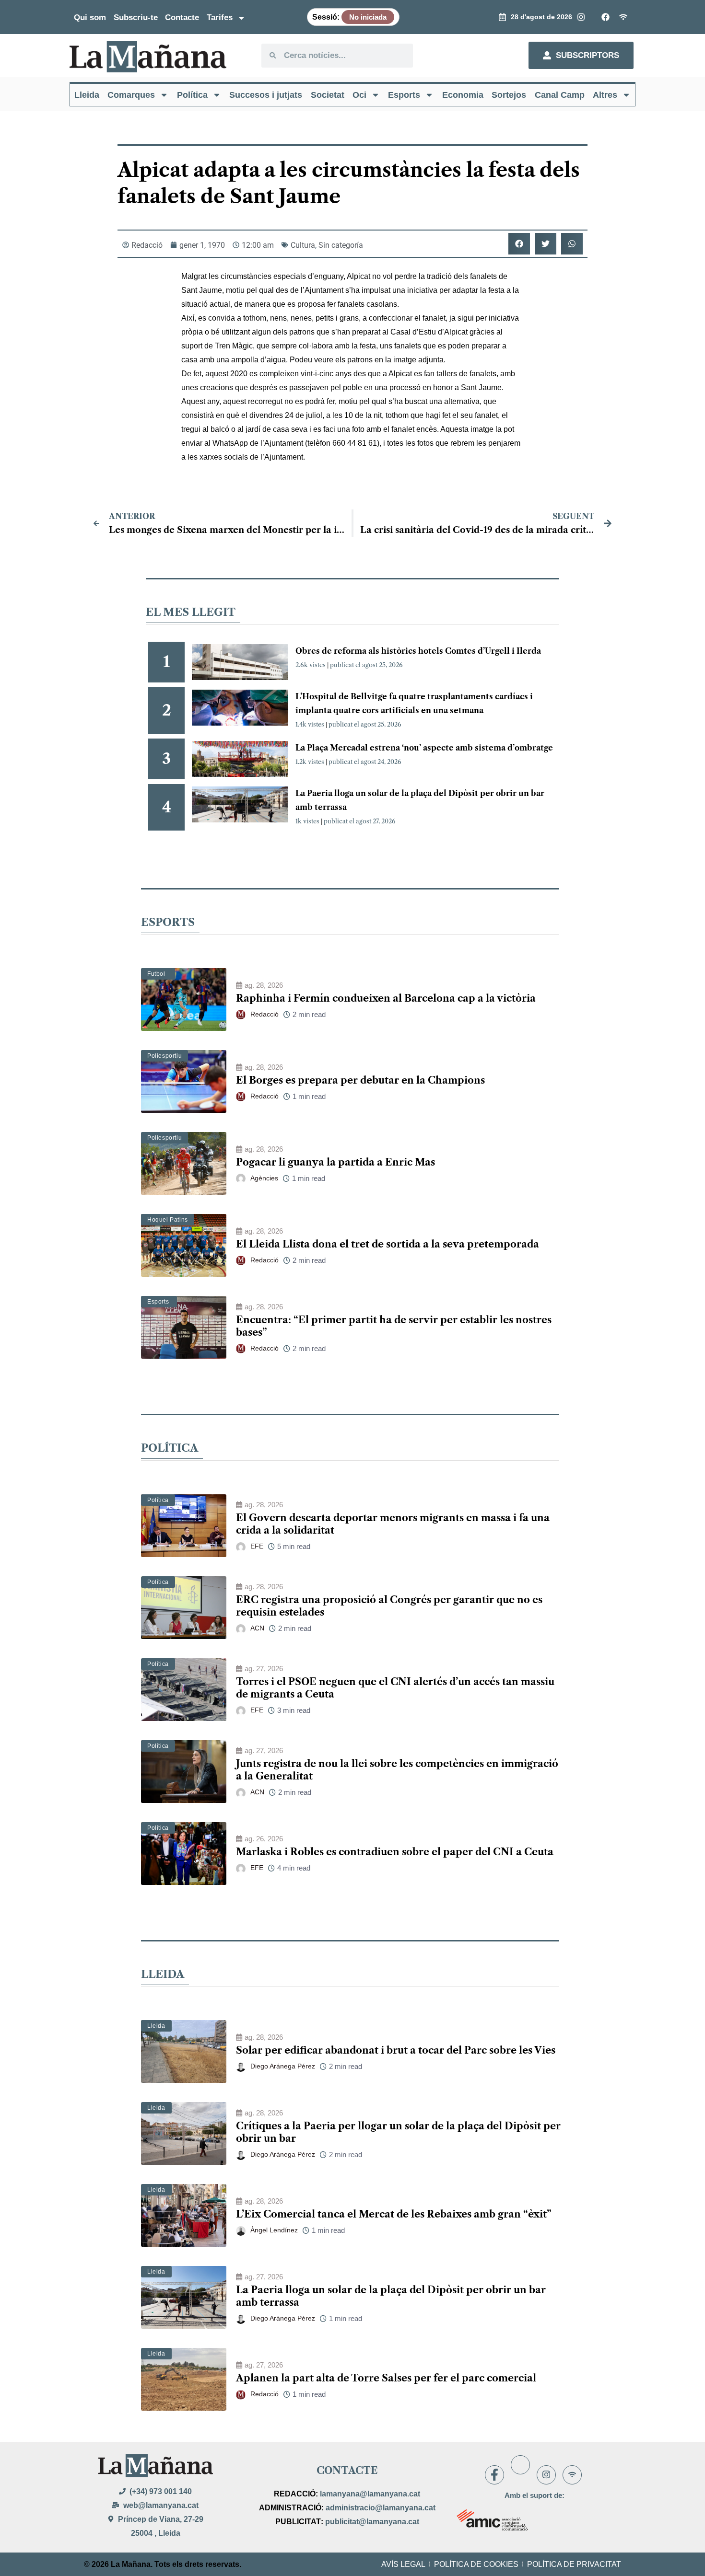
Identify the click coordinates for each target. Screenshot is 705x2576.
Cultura (303, 245)
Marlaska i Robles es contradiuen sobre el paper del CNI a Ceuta (395, 1852)
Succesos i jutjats (266, 95)
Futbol (156, 974)
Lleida (87, 95)
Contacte (182, 17)
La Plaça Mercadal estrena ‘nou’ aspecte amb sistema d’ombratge (424, 748)
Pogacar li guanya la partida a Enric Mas (335, 1162)
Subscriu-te (136, 17)
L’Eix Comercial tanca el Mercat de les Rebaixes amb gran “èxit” (394, 2214)
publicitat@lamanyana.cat (372, 2522)
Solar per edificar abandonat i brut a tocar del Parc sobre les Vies (396, 2050)
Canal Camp (560, 95)
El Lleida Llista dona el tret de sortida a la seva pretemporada (388, 1244)
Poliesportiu (164, 1056)
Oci (359, 95)
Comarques (131, 95)
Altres (605, 95)
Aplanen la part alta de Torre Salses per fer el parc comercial (386, 2378)
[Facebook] (494, 2475)
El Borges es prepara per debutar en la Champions (360, 1080)
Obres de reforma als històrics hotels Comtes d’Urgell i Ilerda (418, 651)
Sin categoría (341, 245)
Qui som (90, 17)
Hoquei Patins (168, 1220)
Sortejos (509, 95)
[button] (519, 244)
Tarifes (220, 17)
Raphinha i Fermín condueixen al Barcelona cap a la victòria (386, 998)
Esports (404, 95)
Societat (328, 95)
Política (192, 95)
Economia (463, 95)
